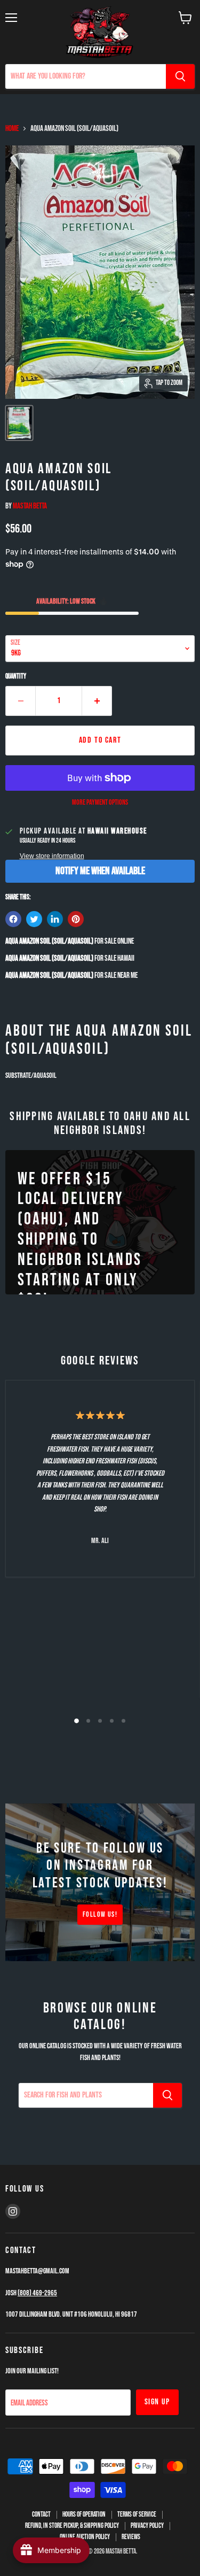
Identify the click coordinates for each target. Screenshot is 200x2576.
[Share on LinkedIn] (55, 919)
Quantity (16, 677)
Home (12, 129)
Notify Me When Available (100, 871)
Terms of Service (137, 2515)
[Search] (180, 76)
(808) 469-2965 (37, 2293)
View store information (52, 856)
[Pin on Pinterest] (76, 919)
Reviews (131, 2537)
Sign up (157, 2402)
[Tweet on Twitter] (34, 919)
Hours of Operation (84, 2515)
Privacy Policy (147, 2526)
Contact (41, 2515)
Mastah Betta (30, 506)
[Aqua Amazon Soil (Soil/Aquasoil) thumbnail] (19, 423)
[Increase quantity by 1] (97, 701)
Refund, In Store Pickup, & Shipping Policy (72, 2526)
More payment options (100, 803)
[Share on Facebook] (13, 919)
